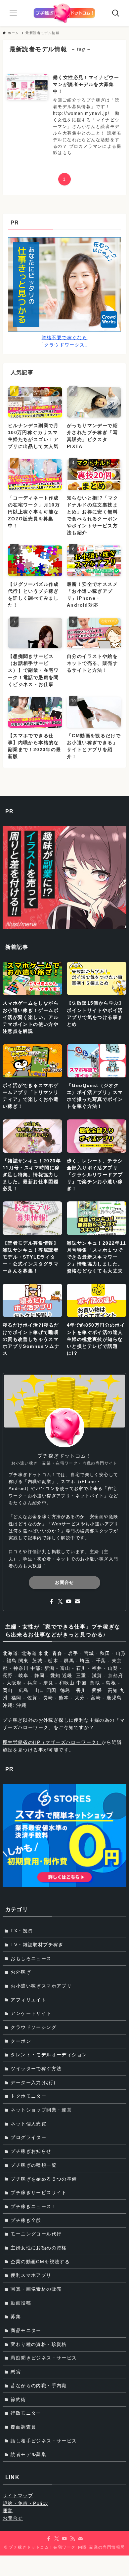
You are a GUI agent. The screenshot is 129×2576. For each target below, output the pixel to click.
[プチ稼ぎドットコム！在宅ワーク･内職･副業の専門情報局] (64, 13)
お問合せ (64, 1582)
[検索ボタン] (116, 13)
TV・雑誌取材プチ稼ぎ (37, 1945)
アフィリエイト (28, 2000)
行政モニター (26, 2413)
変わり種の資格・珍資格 (39, 2344)
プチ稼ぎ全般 (26, 2220)
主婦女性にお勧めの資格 (39, 2248)
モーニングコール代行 (36, 2234)
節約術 (18, 2399)
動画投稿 (21, 2303)
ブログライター (28, 2137)
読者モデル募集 (28, 2454)
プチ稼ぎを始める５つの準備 (44, 2179)
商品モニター (26, 2330)
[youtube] (69, 1601)
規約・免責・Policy (25, 2503)
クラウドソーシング (34, 2027)
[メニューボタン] (13, 13)
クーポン (21, 2041)
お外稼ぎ (21, 1972)
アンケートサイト (31, 2013)
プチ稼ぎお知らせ (31, 2151)
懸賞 (16, 2372)
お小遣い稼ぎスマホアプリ (41, 1986)
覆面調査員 (23, 2427)
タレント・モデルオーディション (49, 2055)
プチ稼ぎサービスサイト (39, 2193)
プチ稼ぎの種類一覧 (34, 2165)
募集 (16, 2316)
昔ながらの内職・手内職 (39, 2386)
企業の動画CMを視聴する (40, 2262)
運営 (8, 2511)
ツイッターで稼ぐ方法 (36, 2069)
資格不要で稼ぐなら (65, 338)
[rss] (72, 2539)
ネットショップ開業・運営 (41, 2110)
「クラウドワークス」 (64, 345)
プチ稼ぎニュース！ (34, 2206)
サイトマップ (18, 2496)
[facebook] (52, 1601)
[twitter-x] (60, 1601)
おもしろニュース (31, 1958)
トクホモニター (28, 2096)
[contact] (77, 1601)
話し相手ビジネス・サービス (44, 2441)
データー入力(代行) (33, 2082)
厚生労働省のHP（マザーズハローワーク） (52, 1742)
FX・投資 (22, 1931)
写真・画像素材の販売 (36, 2289)
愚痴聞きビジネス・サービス (44, 2358)
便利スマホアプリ (31, 2275)
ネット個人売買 (28, 2124)
